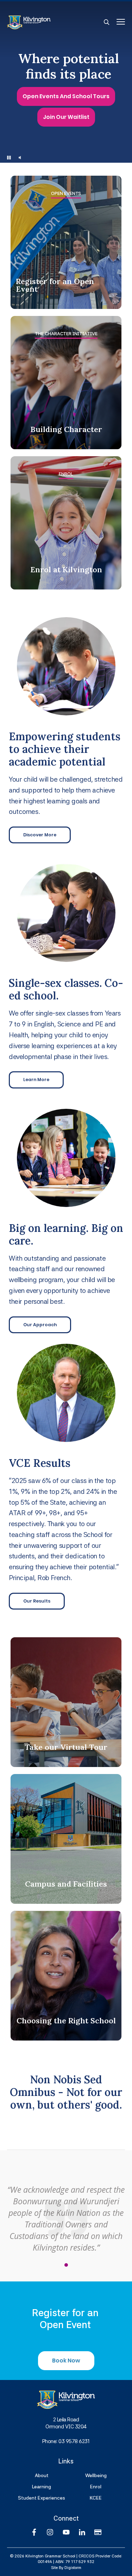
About (42, 2475)
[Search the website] (107, 22)
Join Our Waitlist (66, 117)
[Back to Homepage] (55, 22)
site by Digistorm (66, 2568)
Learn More (36, 1080)
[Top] (66, 2400)
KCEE (96, 2498)
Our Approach (40, 1325)
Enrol (96, 2487)
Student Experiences (42, 2498)
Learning (42, 2487)
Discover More (40, 835)
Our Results (37, 1601)
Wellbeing (96, 2475)
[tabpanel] (66, 2214)
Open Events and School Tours (66, 97)
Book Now (66, 2361)
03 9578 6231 (74, 2441)
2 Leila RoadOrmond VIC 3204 (66, 2423)
